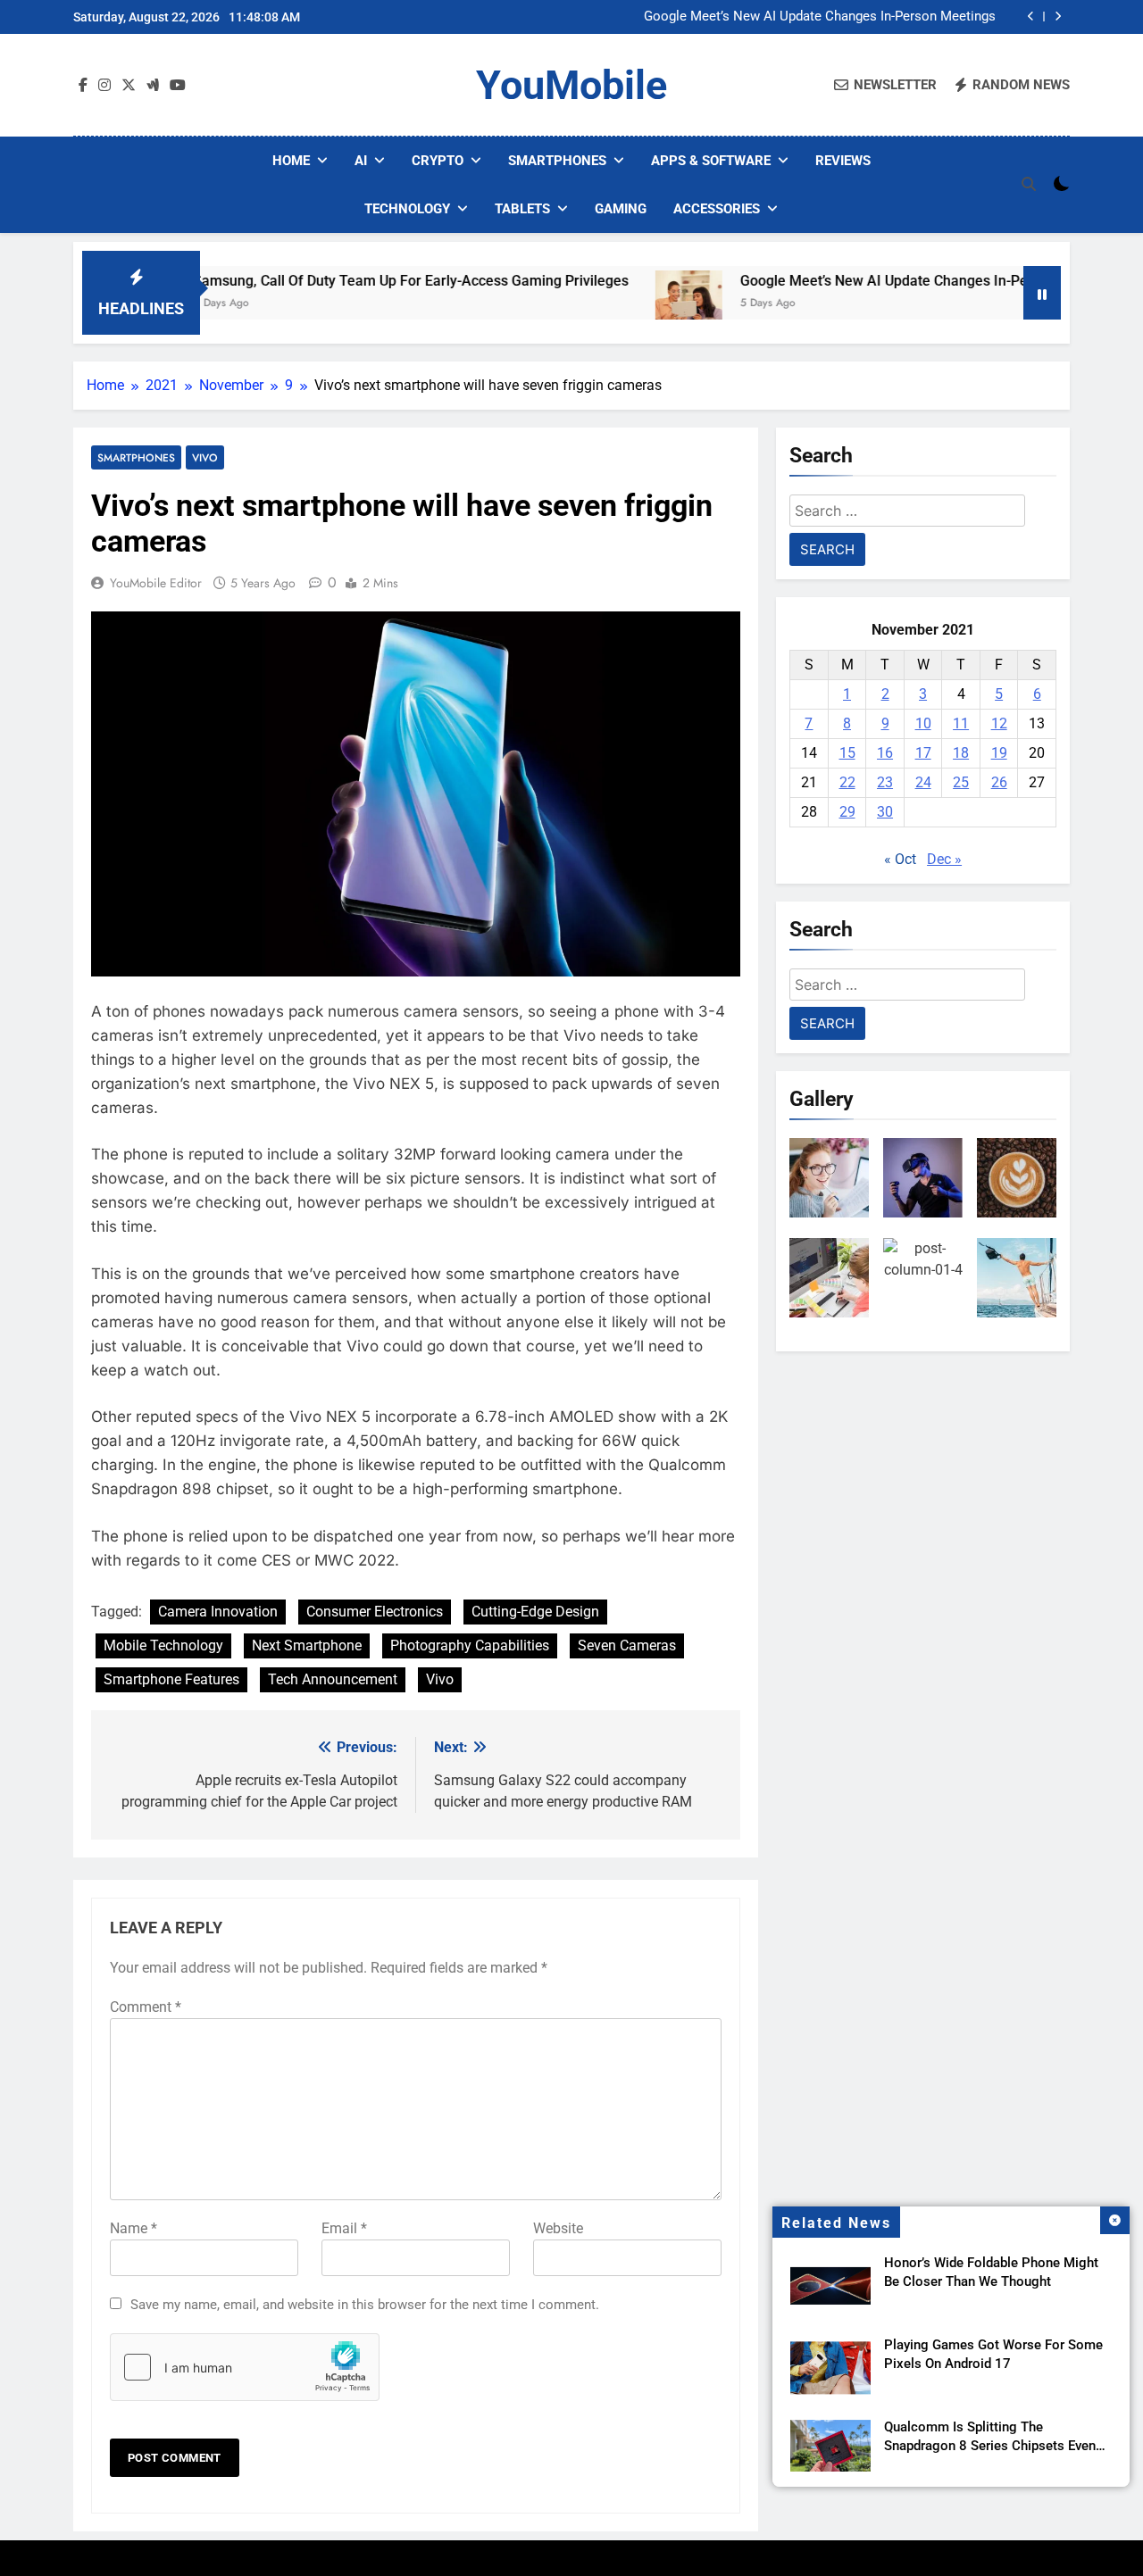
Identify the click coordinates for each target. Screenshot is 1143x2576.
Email (344, 2228)
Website (558, 2228)
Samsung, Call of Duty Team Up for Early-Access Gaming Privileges (338, 281)
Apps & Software (711, 161)
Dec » (944, 859)
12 (999, 723)
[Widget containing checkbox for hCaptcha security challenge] (245, 2367)
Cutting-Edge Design (535, 1612)
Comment (146, 2007)
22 (847, 782)
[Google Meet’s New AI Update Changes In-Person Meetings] (617, 304)
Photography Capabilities (470, 1645)
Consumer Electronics (375, 1612)
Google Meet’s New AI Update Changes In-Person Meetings (820, 17)
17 (923, 753)
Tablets (522, 209)
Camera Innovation (218, 1612)
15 (847, 753)
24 (923, 782)
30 (885, 812)
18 (961, 753)
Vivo (205, 457)
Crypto (438, 161)
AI (361, 161)
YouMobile (571, 85)
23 (885, 782)
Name (133, 2228)
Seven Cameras (627, 1645)
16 (885, 753)
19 (999, 753)
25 (961, 782)
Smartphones (557, 161)
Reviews (843, 161)
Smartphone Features (171, 1679)
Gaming (621, 209)
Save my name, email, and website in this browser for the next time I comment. (365, 2305)
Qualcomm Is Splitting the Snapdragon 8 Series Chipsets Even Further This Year (990, 2446)
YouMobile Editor (156, 583)
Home (291, 161)
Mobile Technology (163, 1645)
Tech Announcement (333, 1679)
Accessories (717, 209)
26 (999, 782)
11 (961, 723)
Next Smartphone (307, 1645)
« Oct (900, 859)
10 (923, 723)
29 (847, 812)
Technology (407, 209)
